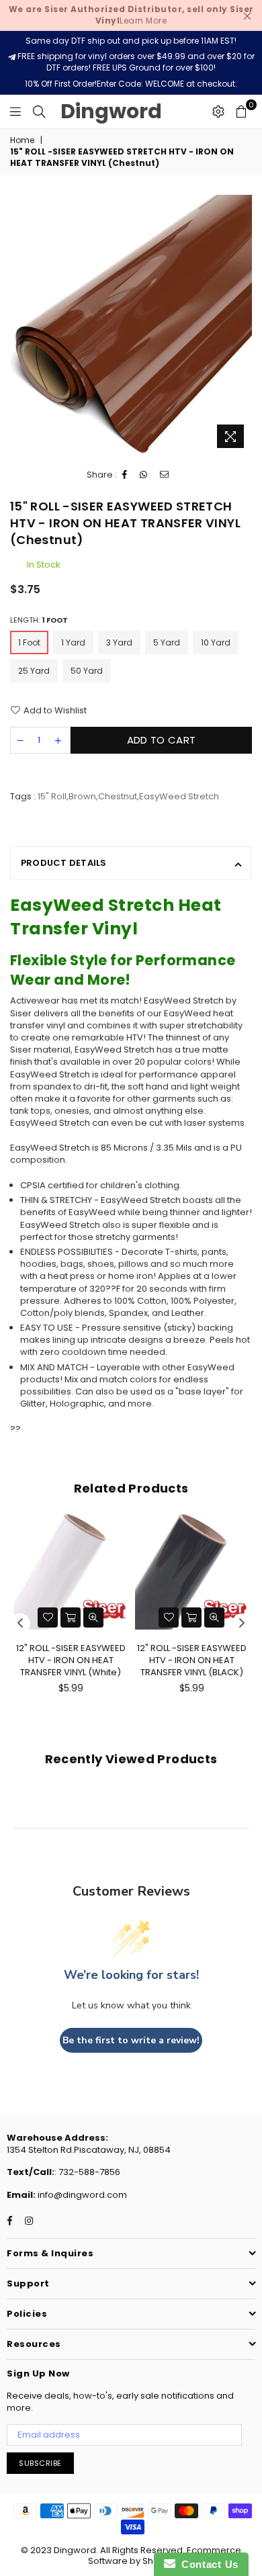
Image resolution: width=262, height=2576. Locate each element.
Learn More (131, 15)
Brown (82, 796)
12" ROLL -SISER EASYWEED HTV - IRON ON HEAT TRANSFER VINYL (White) (71, 1660)
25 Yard (34, 671)
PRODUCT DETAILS (64, 863)
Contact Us (207, 2564)
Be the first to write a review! (131, 2040)
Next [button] (242, 1624)
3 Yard (119, 642)
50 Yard (87, 671)
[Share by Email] (165, 475)
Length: (39, 620)
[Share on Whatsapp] (144, 475)
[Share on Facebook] (125, 475)
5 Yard (167, 642)
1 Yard (73, 642)
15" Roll (52, 796)
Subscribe (40, 2463)
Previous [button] (20, 1624)
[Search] (39, 112)
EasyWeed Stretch (179, 796)
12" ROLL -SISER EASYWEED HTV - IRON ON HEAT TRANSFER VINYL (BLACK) (192, 1660)
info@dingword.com (81, 2195)
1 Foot (29, 642)
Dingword (111, 111)
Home (22, 140)
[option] (131, 325)
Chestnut (118, 796)
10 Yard (216, 642)
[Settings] (218, 112)
